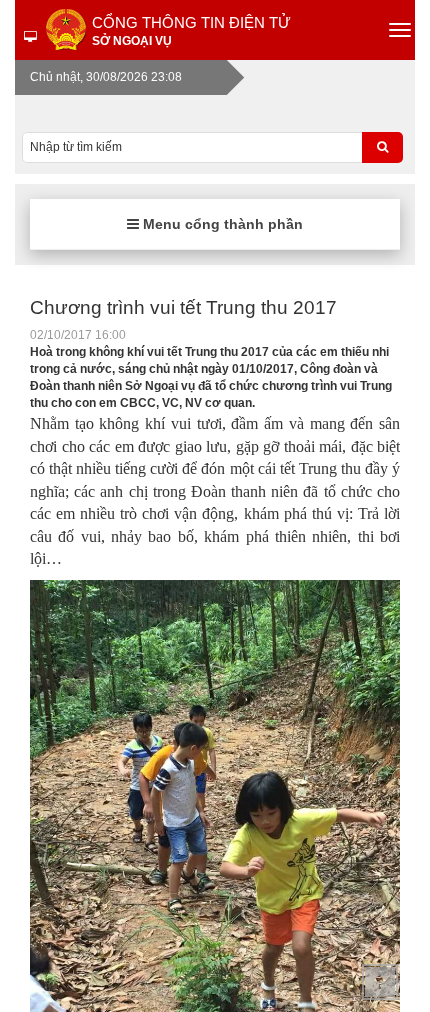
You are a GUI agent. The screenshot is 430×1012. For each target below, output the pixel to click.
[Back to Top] (380, 982)
